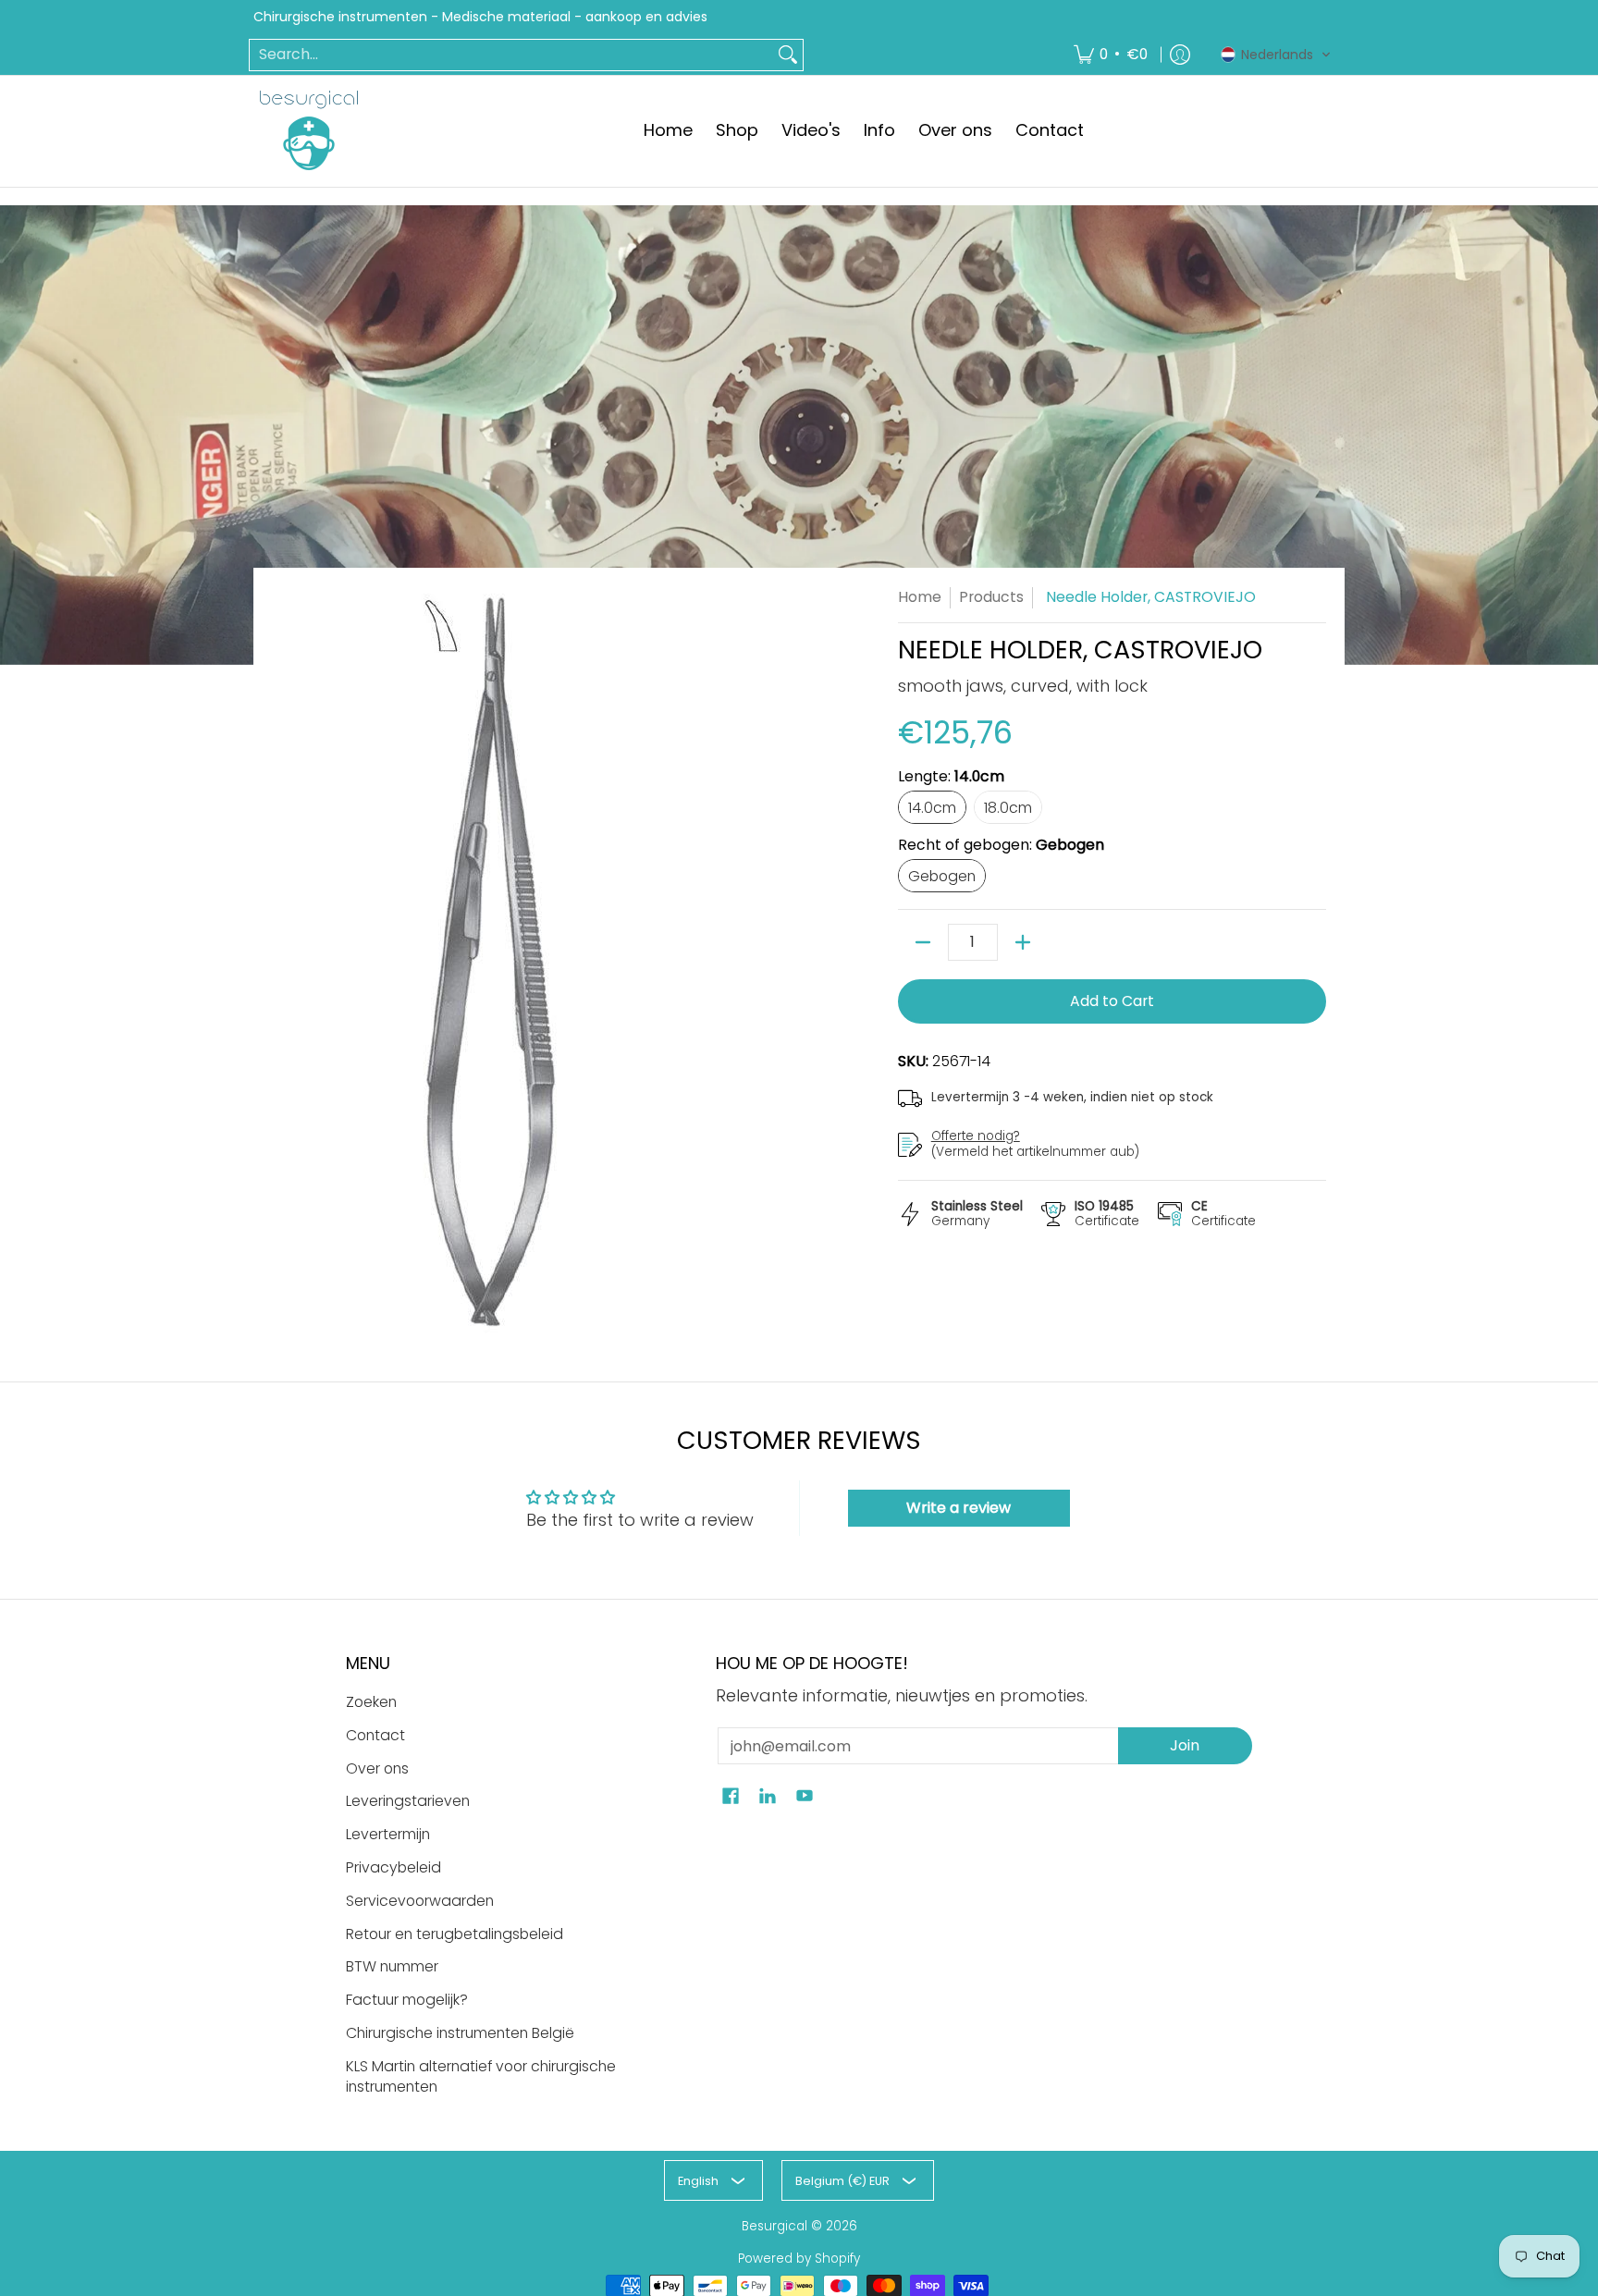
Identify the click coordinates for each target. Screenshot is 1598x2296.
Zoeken (371, 1702)
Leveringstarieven (408, 1801)
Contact (375, 1735)
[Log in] (1180, 55)
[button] (1276, 55)
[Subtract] (923, 942)
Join (1185, 1745)
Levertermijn (388, 1834)
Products (991, 597)
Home (920, 597)
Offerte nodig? (976, 1136)
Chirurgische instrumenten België (460, 2033)
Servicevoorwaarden (420, 1901)
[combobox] (511, 55)
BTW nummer (392, 1966)
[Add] (1023, 942)
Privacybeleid (393, 1867)
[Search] (788, 55)
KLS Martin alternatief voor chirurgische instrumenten (481, 2077)
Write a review (959, 1508)
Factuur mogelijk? (407, 2000)
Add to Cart (1112, 1001)
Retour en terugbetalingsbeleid (455, 1934)
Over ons (377, 1768)
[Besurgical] (309, 130)
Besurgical (774, 2226)
